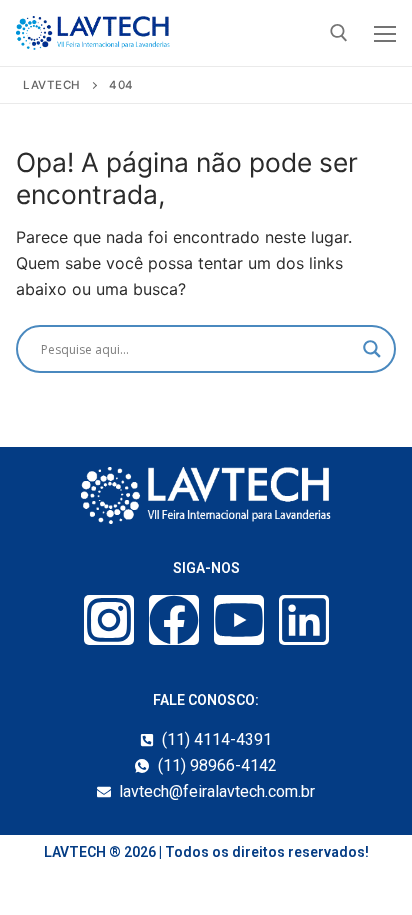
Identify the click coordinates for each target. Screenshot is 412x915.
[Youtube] (239, 620)
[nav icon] (385, 33)
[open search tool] (339, 33)
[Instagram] (109, 620)
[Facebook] (174, 620)
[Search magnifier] (372, 349)
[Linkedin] (304, 620)
